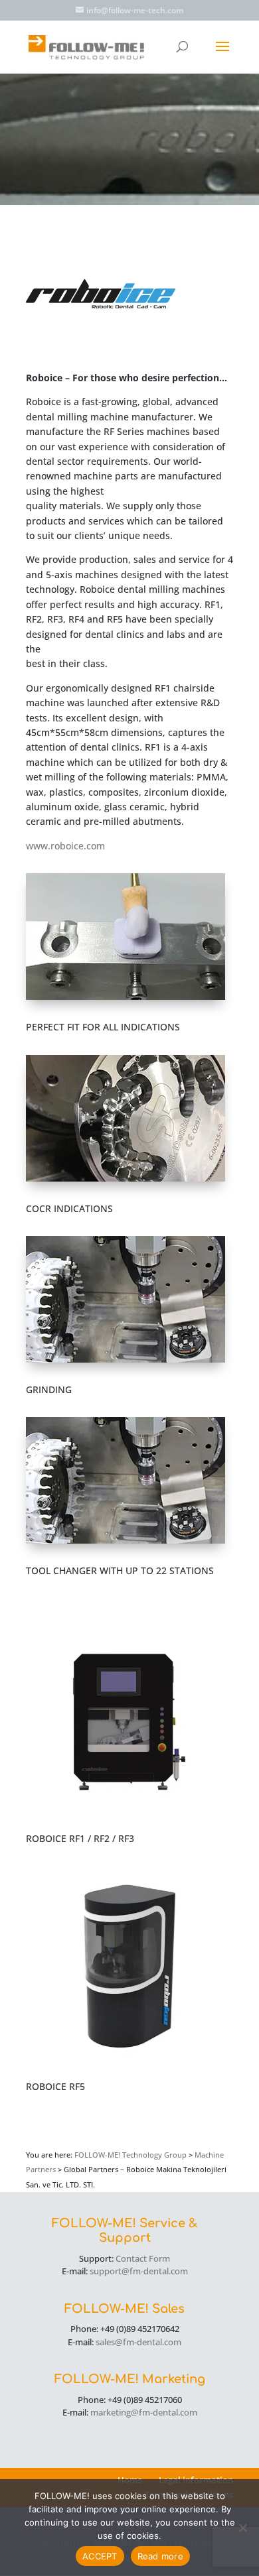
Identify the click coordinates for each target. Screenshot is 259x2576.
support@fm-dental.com (139, 2271)
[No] (242, 2528)
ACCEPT (100, 2556)
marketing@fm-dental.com (144, 2412)
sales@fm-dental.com (138, 2342)
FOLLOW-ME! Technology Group (130, 2155)
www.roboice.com (65, 846)
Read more (160, 2556)
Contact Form (143, 2258)
